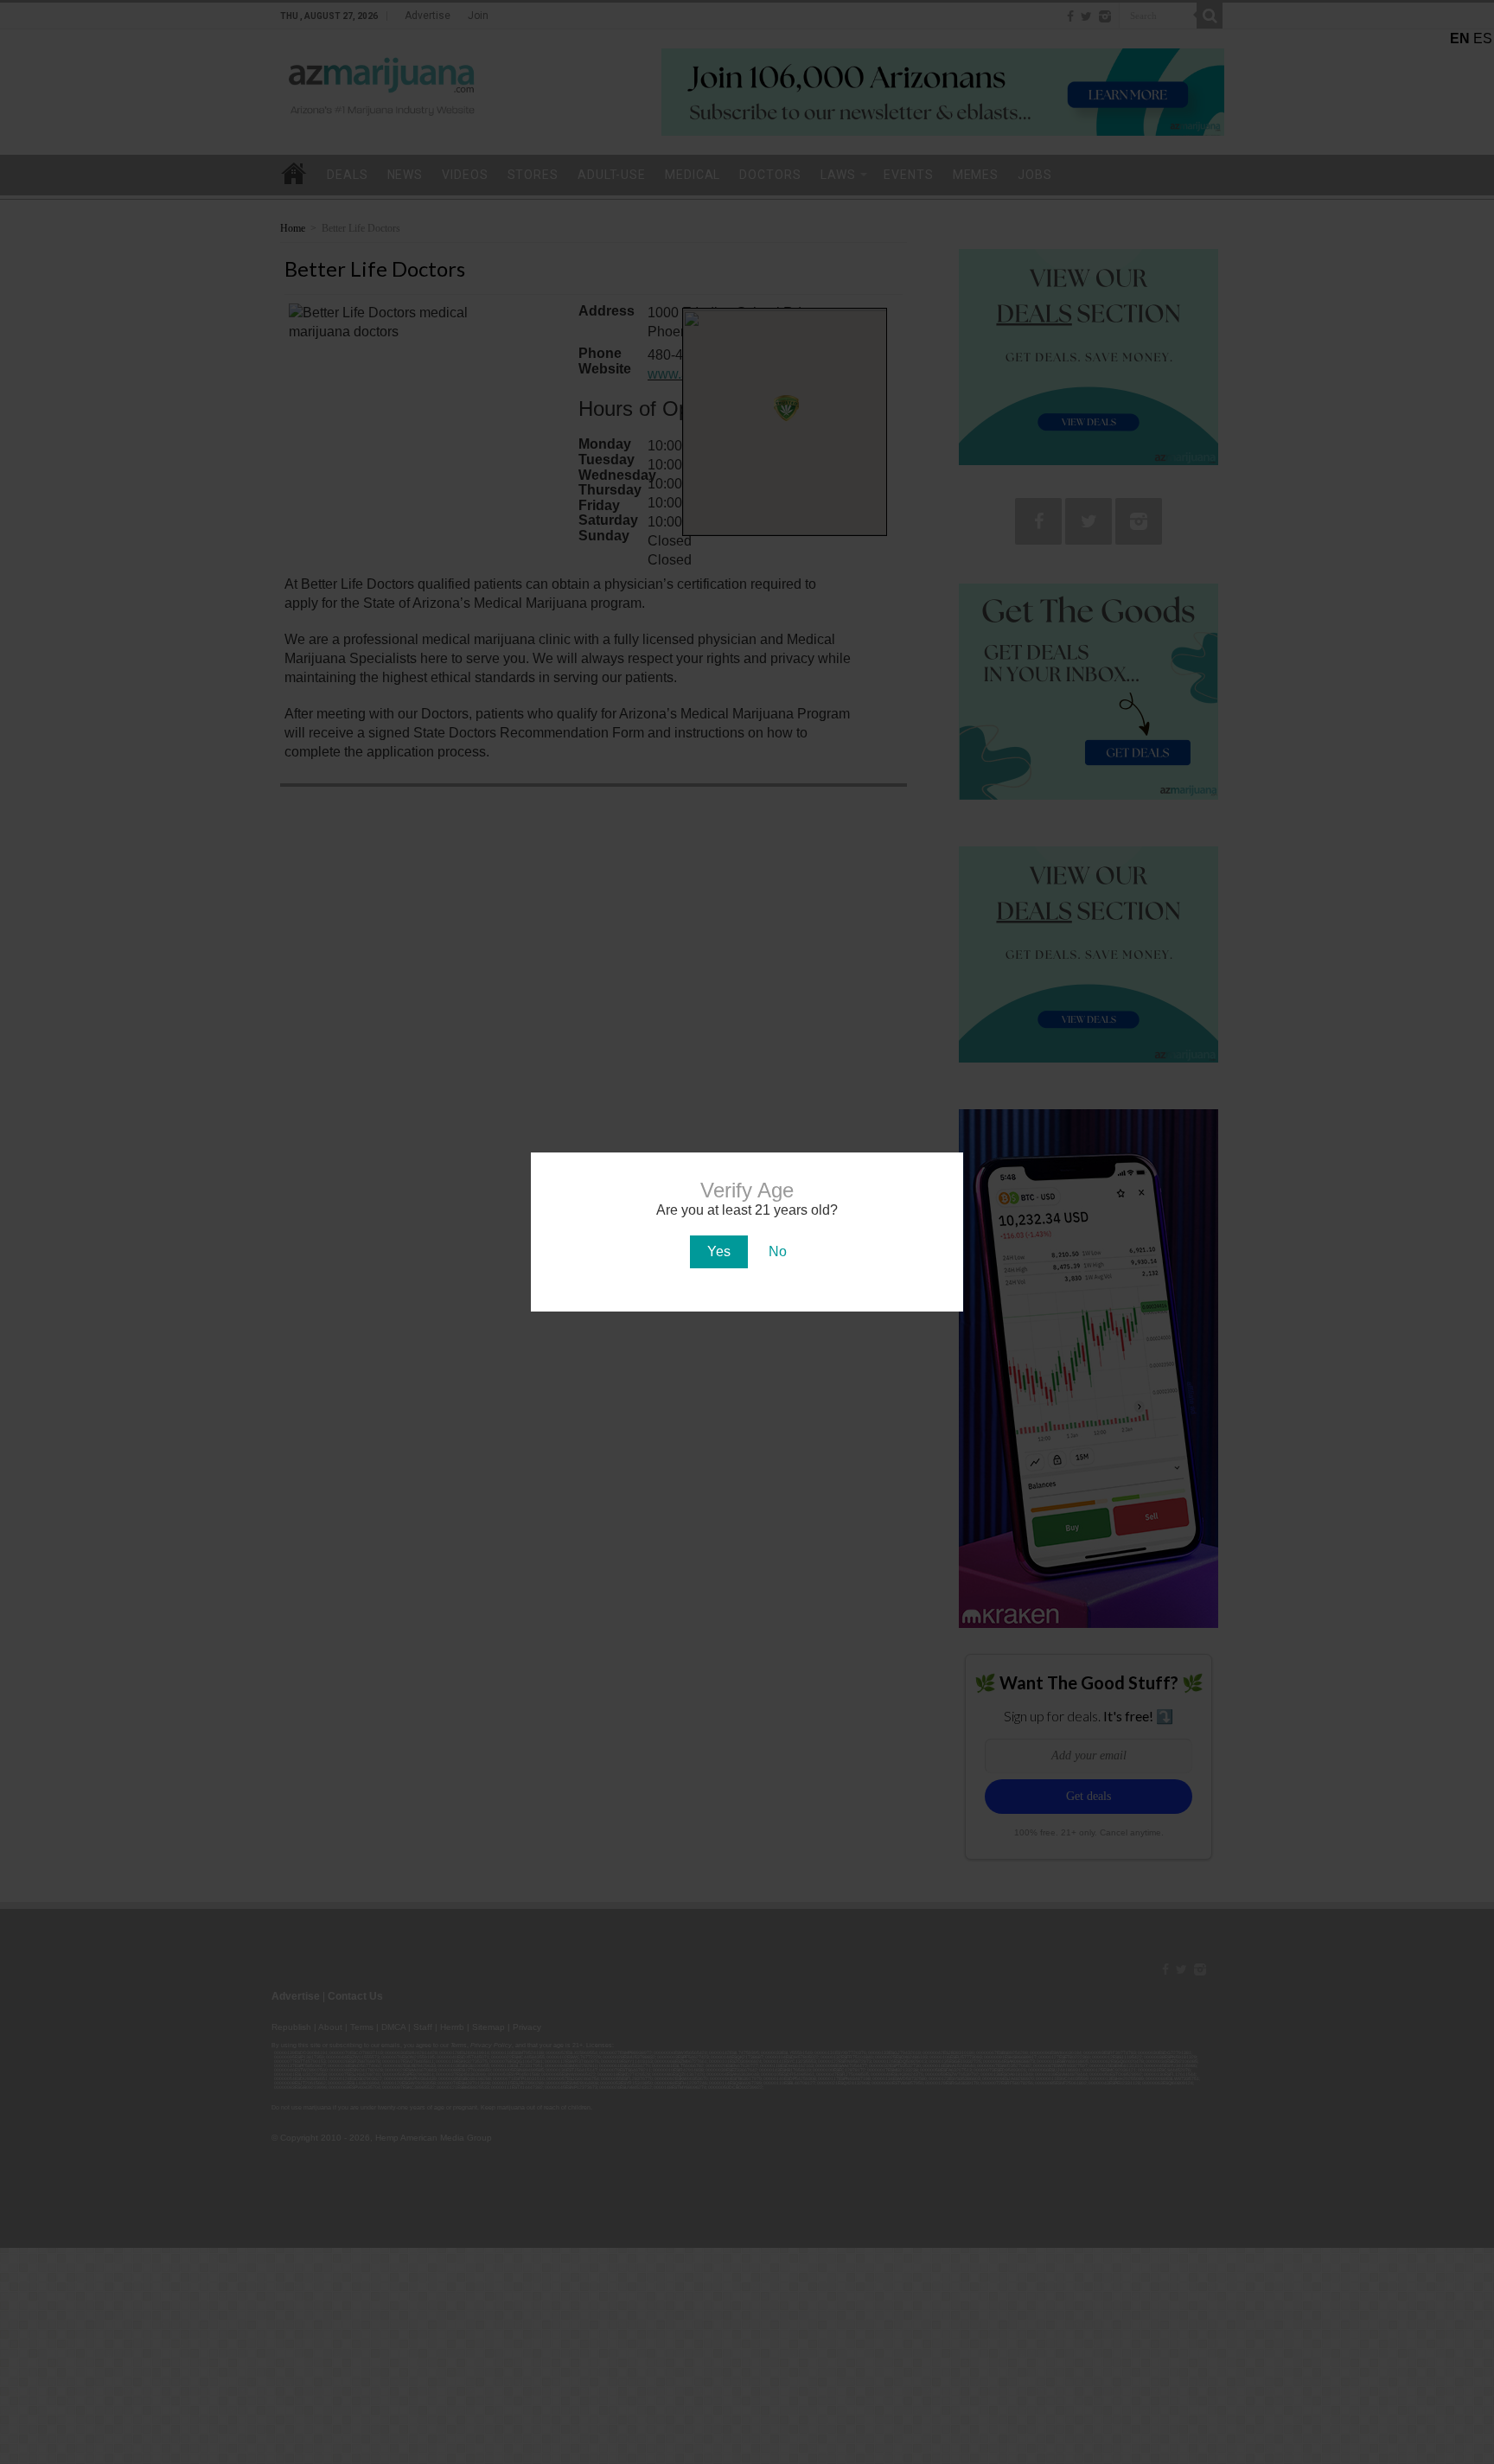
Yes (719, 1251)
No (778, 1251)
